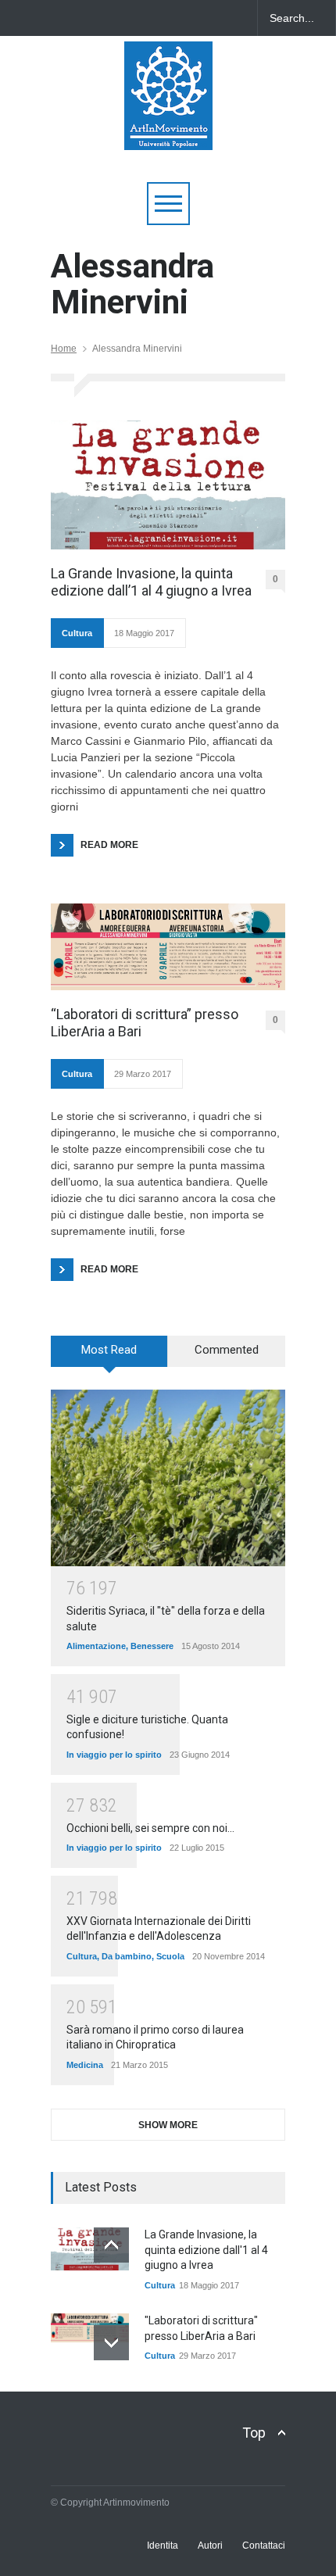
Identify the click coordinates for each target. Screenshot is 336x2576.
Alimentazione (96, 1646)
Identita (163, 2546)
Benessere (152, 1646)
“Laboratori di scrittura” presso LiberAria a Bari (145, 1023)
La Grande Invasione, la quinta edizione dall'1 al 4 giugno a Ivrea (206, 2250)
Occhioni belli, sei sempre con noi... (150, 1828)
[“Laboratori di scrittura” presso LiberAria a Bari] (168, 947)
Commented (227, 1350)
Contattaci (264, 2546)
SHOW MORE (168, 2125)
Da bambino (127, 1956)
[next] (111, 2343)
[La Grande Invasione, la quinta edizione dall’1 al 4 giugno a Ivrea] (168, 485)
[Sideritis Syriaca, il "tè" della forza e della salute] (168, 1478)
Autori (210, 2546)
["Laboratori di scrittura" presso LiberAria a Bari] (90, 2328)
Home (64, 349)
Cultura (77, 633)
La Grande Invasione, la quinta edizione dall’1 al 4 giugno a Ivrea (151, 582)
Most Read (109, 1350)
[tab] (109, 1357)
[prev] (111, 2245)
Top (254, 2433)
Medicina (85, 2065)
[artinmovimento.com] (168, 131)
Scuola (170, 1956)
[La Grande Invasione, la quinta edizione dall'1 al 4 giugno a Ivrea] (90, 2249)
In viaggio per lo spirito (114, 1755)
